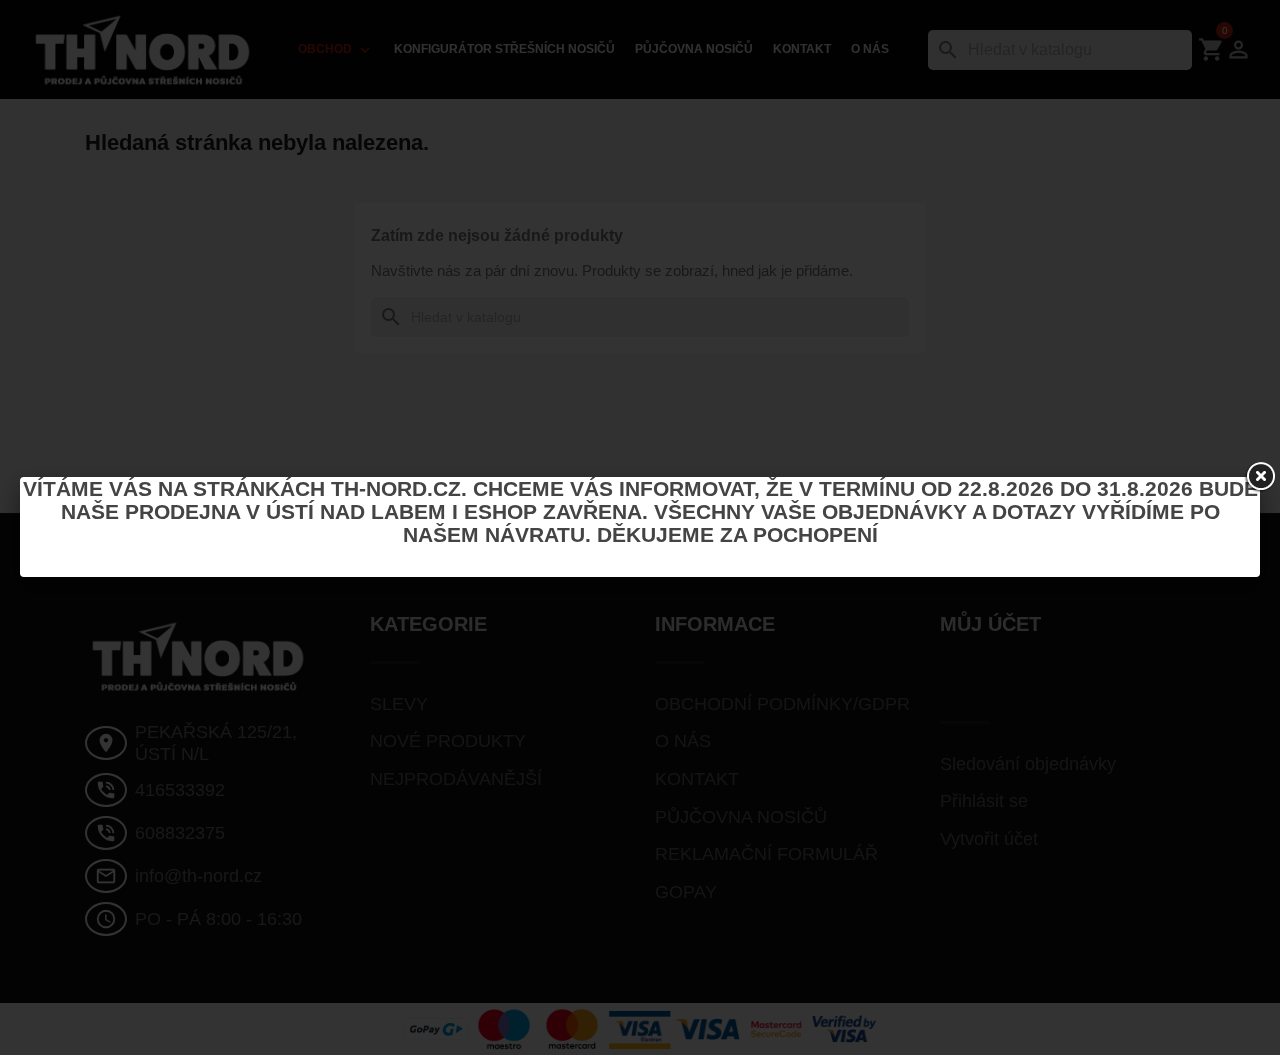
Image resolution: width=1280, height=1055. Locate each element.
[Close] (1260, 477)
